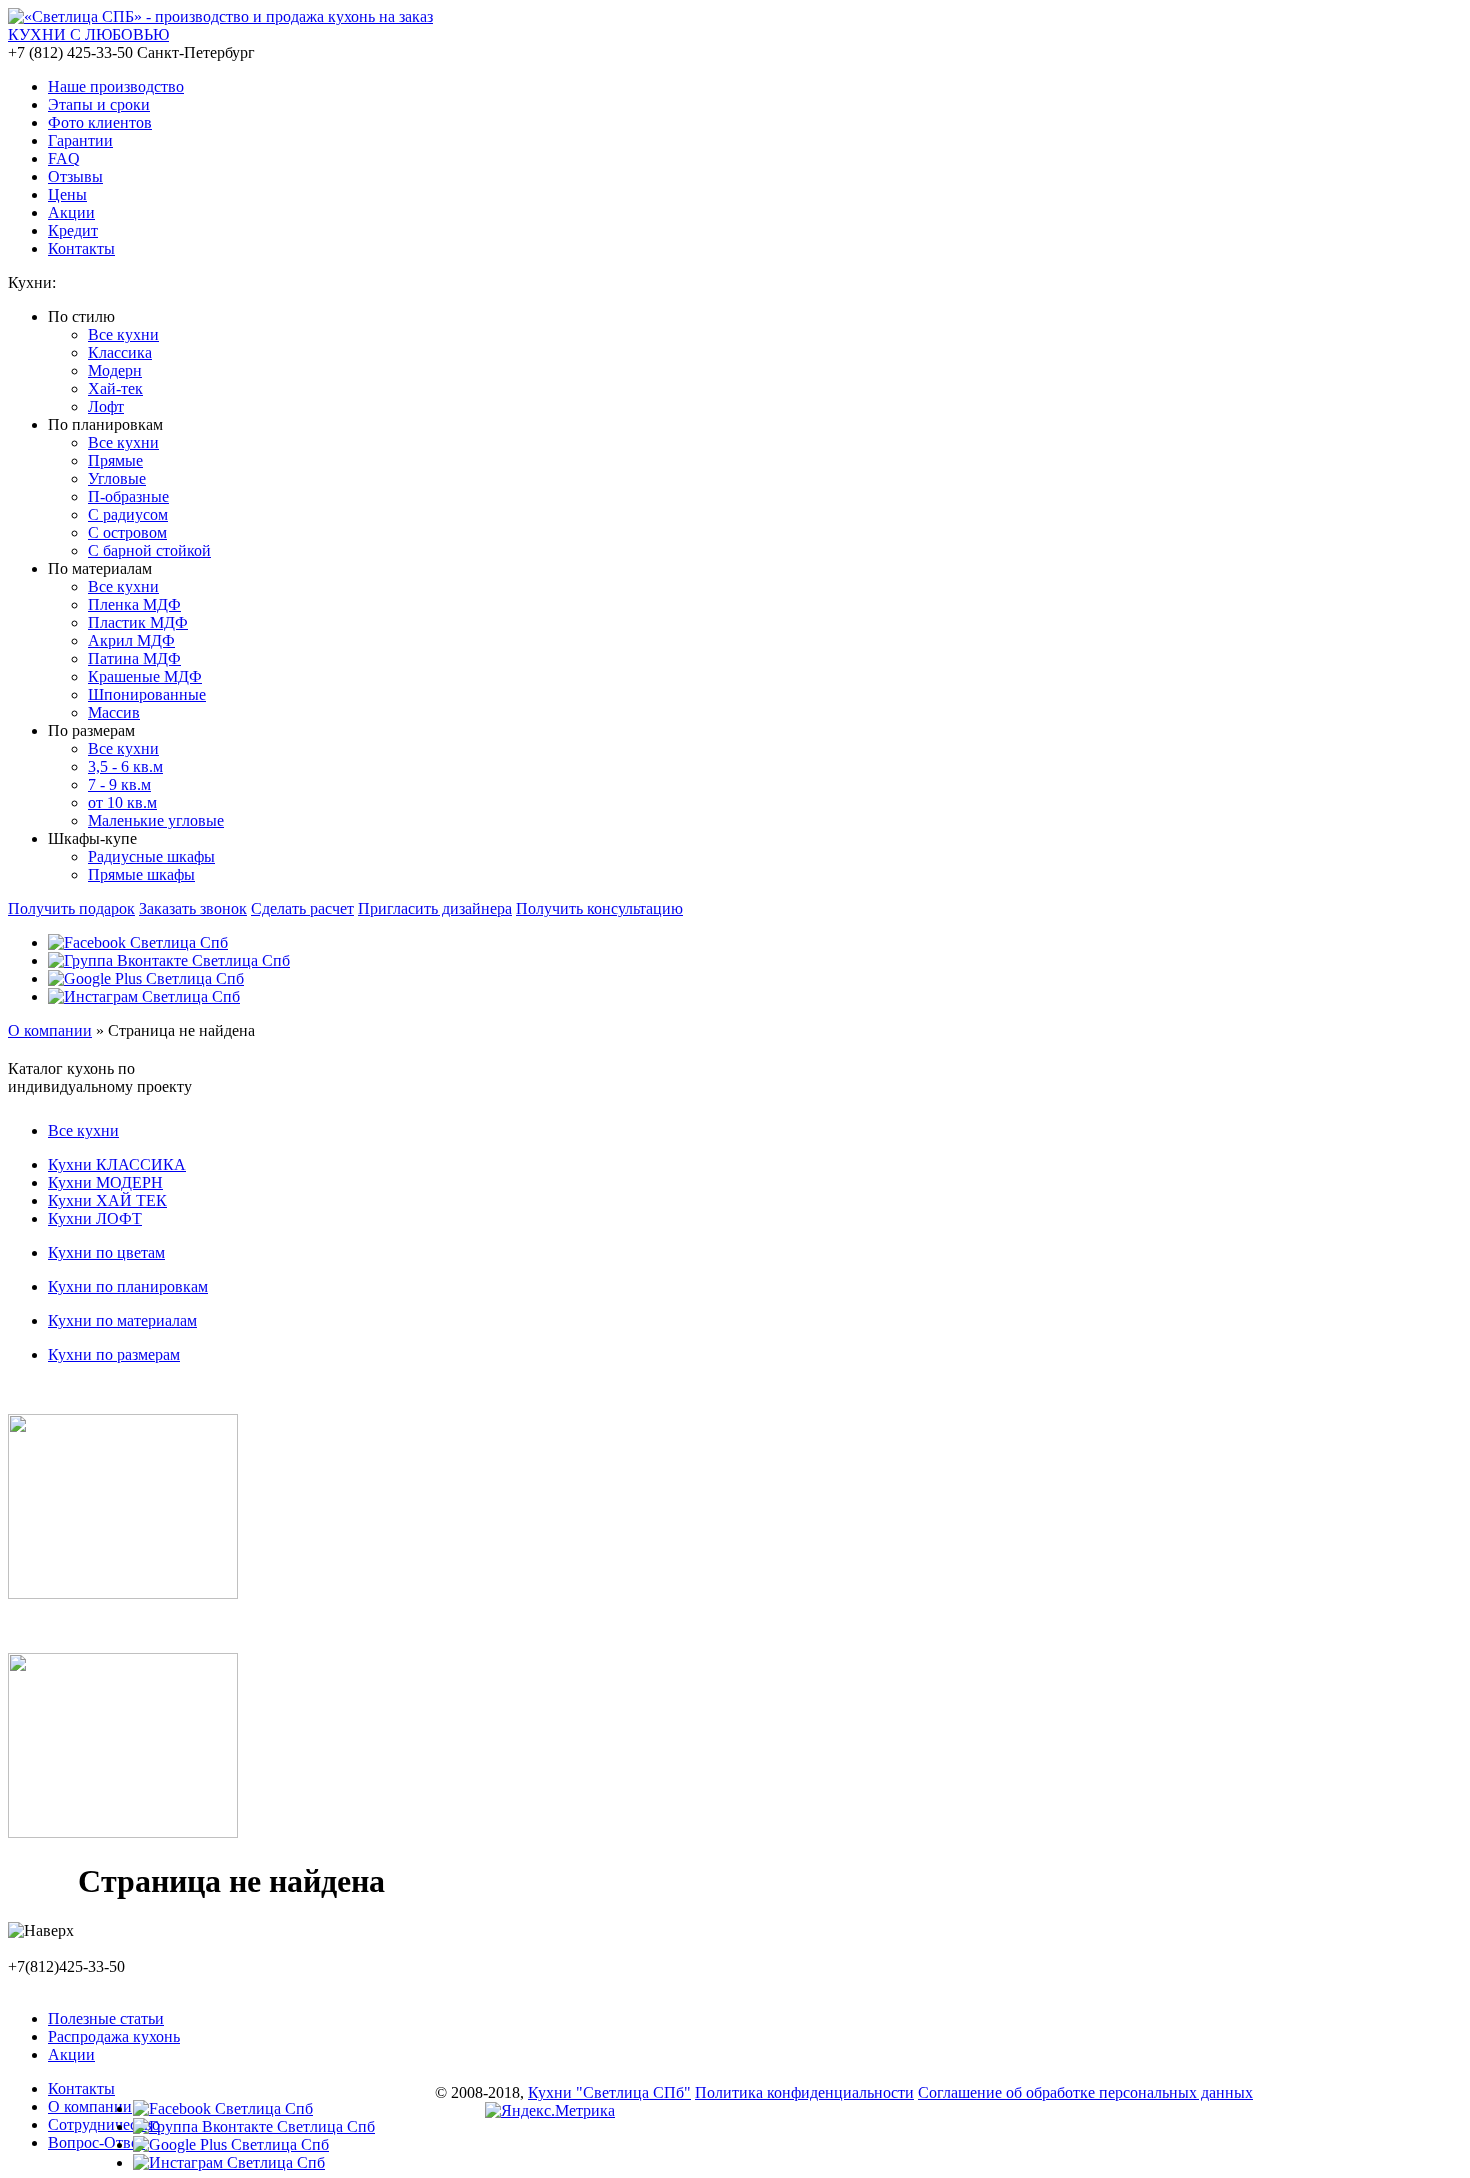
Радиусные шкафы (151, 856)
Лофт (106, 406)
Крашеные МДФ (145, 676)
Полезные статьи (106, 2018)
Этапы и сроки (99, 104)
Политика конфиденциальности (804, 2092)
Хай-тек (115, 388)
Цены (67, 194)
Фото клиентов (100, 122)
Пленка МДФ (134, 604)
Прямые (115, 460)
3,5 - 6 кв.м (125, 766)
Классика (120, 352)
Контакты (81, 248)
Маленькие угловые (156, 820)
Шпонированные (147, 694)
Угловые (117, 478)
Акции (71, 212)
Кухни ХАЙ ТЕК (107, 1200)
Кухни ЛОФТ (95, 1218)
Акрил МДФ (131, 640)
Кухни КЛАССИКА (117, 1164)
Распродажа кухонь (114, 2036)
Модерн (115, 370)
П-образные (128, 496)
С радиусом (128, 514)
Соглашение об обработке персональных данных (1085, 2092)
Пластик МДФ (138, 622)
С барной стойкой (149, 550)
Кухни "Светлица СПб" (609, 2092)
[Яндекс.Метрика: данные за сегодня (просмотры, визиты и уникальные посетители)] (550, 2111)
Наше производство (116, 86)
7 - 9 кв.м (119, 784)
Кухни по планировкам (128, 1286)
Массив (114, 712)
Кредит (73, 230)
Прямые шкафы (141, 874)
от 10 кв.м (122, 802)
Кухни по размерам (114, 1354)
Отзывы (75, 176)
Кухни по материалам (122, 1320)
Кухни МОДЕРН (105, 1182)
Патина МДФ (134, 658)
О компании (50, 1030)
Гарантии (80, 140)
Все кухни (123, 334)
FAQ (64, 158)
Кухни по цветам (106, 1252)
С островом (127, 532)
